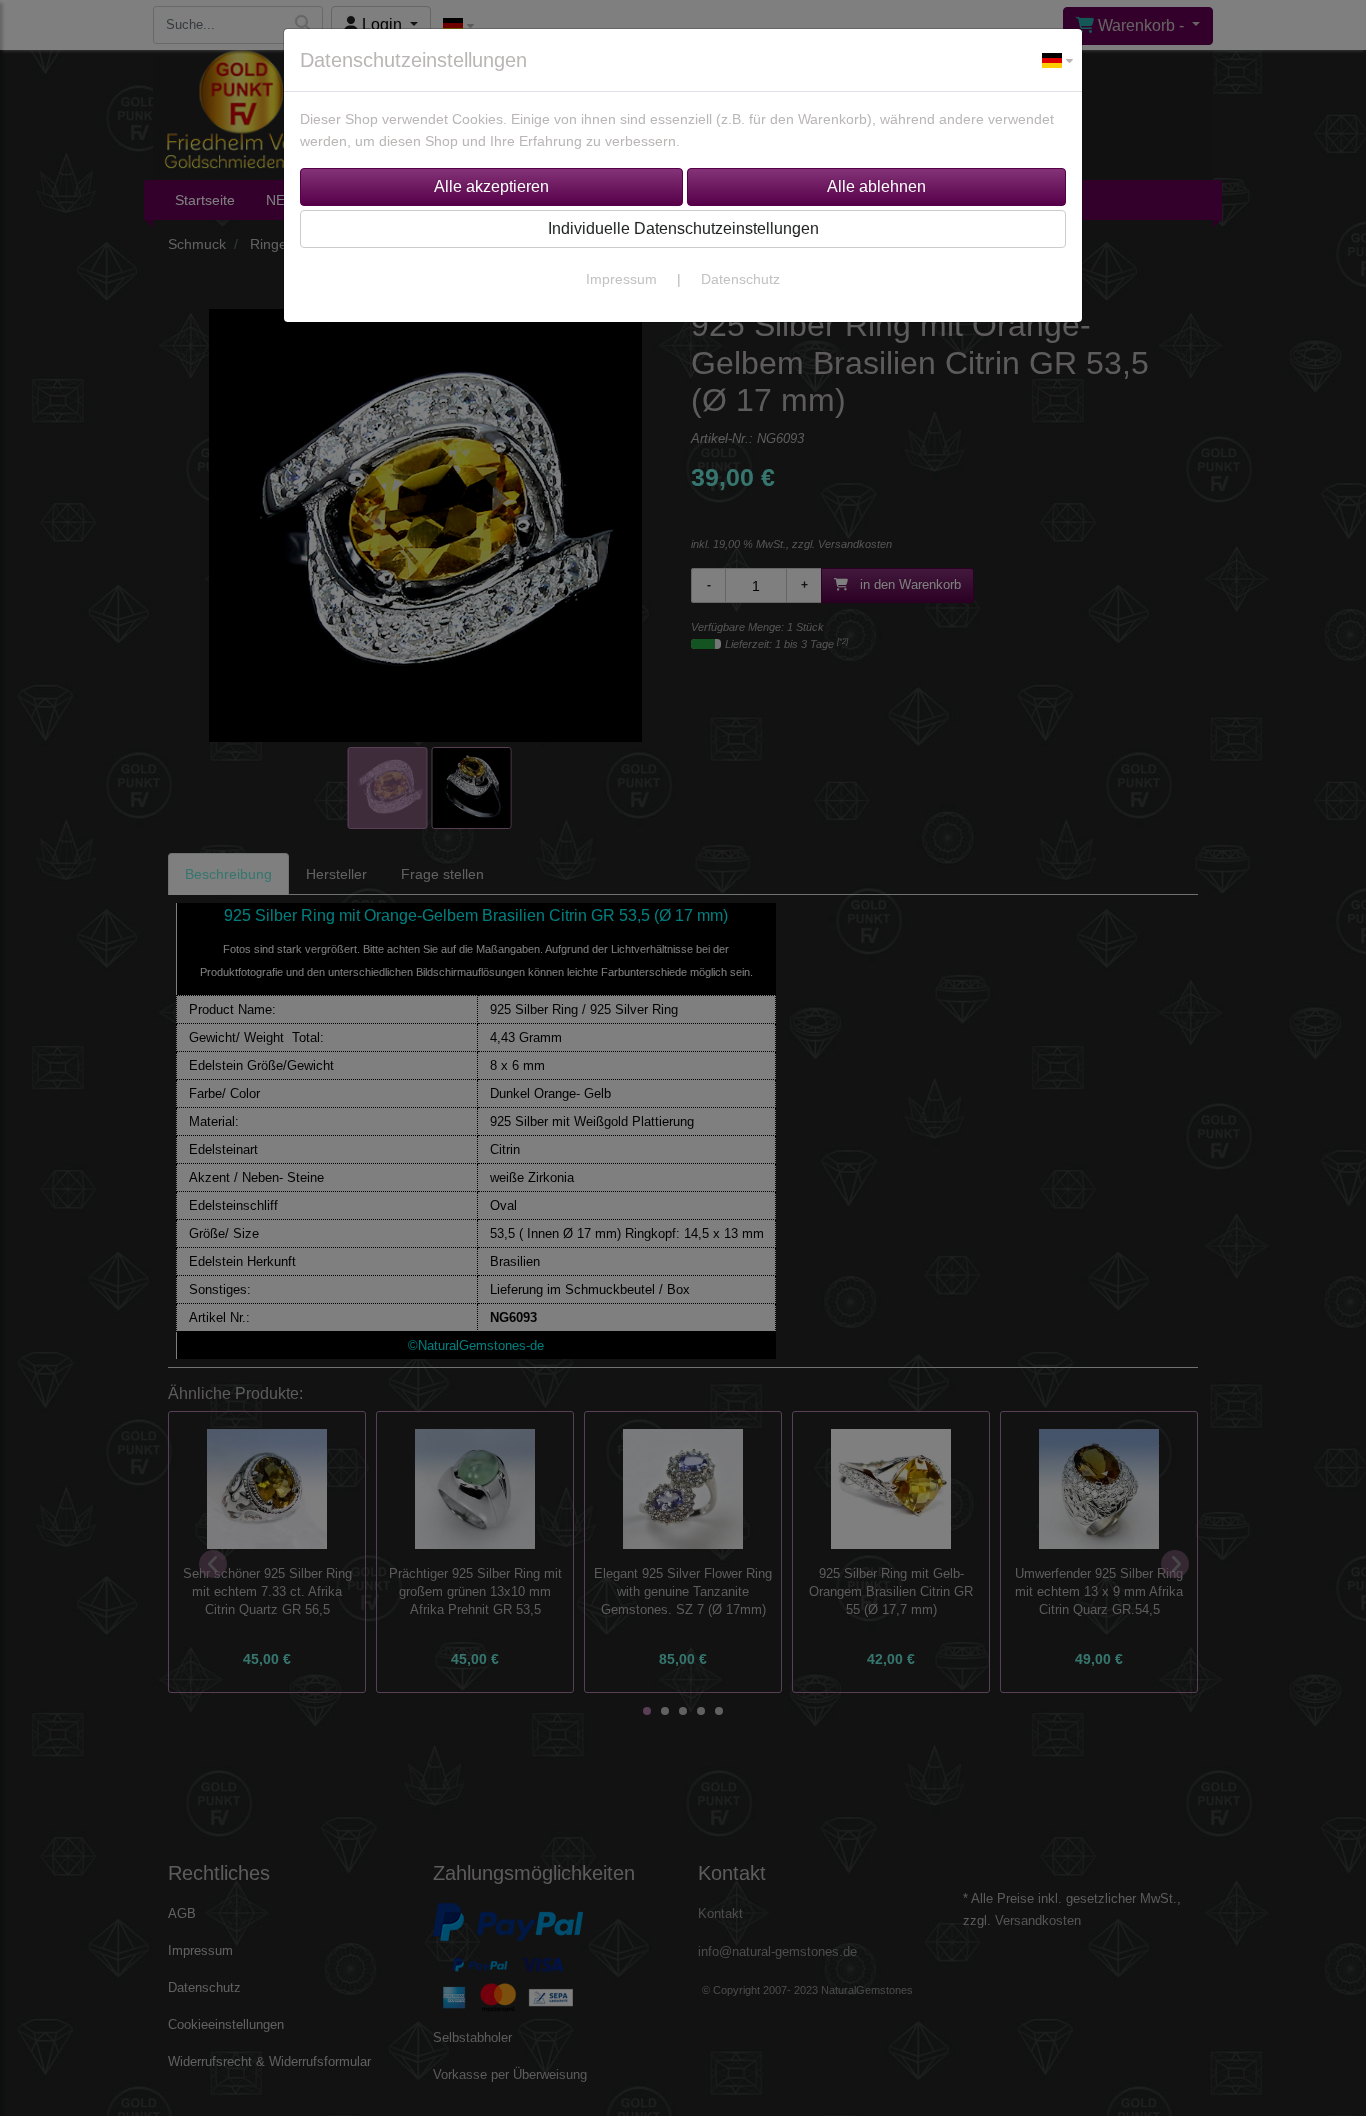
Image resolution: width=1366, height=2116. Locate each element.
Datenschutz (740, 279)
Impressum (621, 279)
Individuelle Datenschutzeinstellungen (683, 228)
